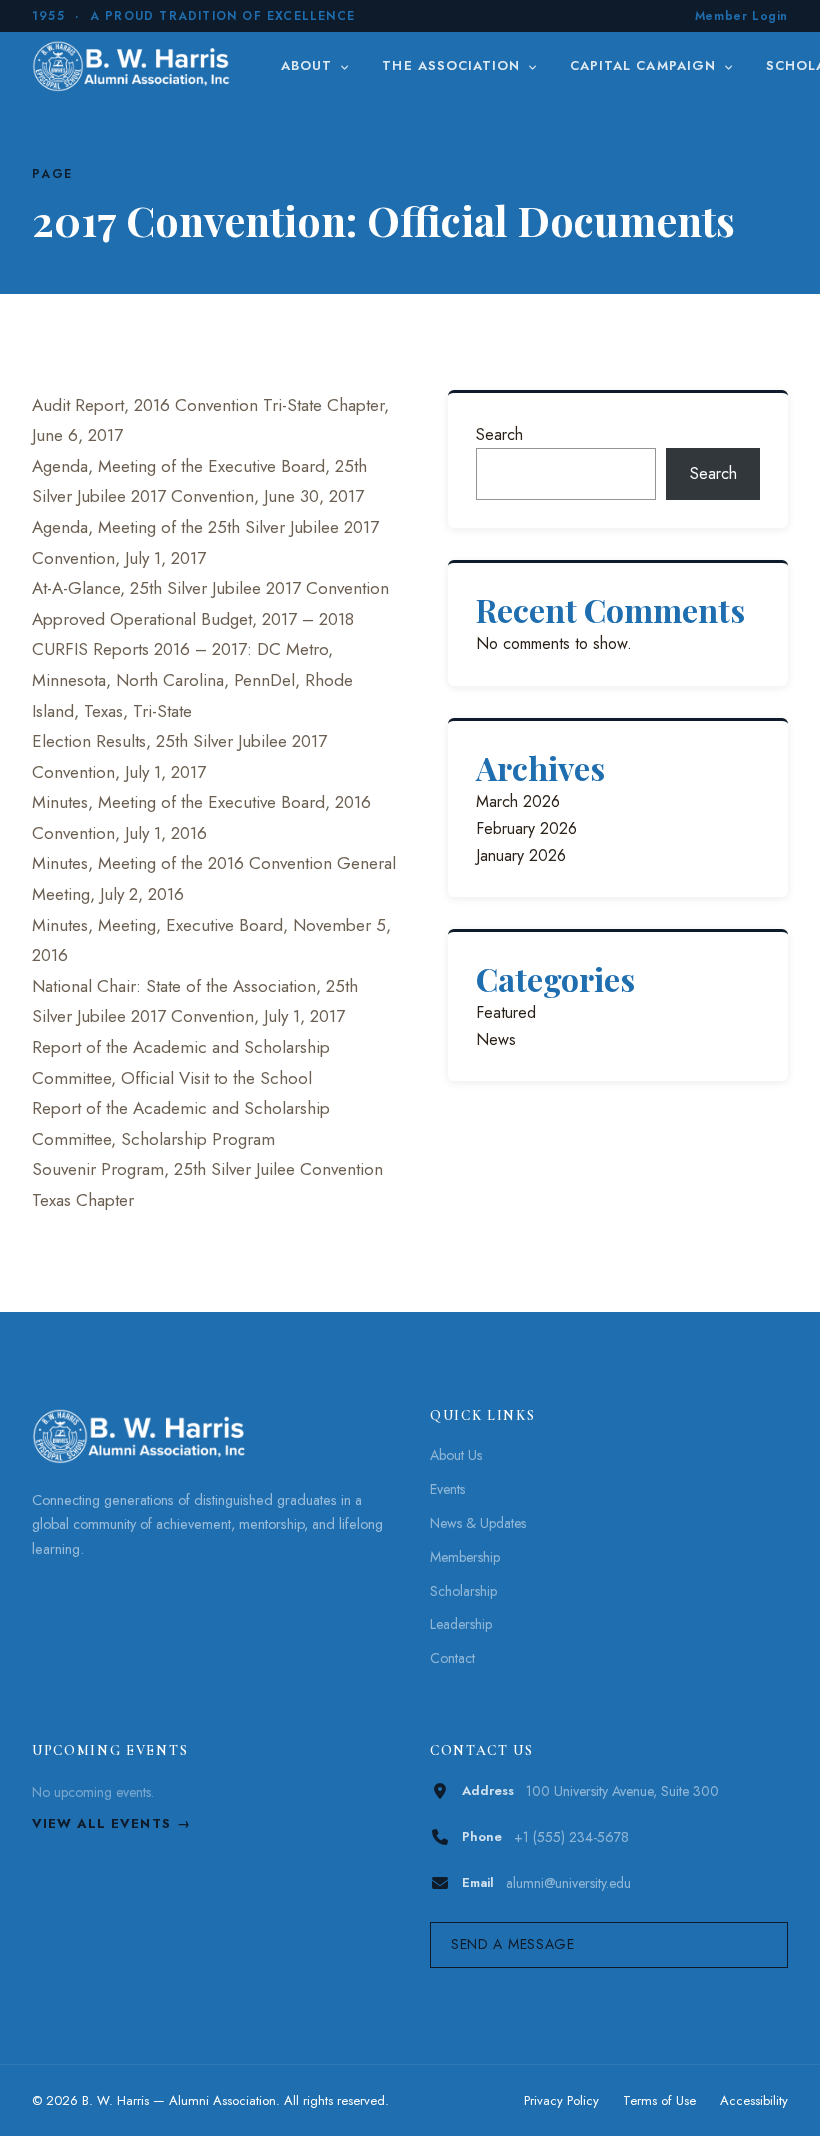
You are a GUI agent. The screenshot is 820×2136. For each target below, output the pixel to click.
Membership (465, 1557)
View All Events (101, 1823)
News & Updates (478, 1523)
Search (499, 434)
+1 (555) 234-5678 (571, 1837)
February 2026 (526, 828)
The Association (453, 65)
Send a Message (513, 1944)
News (496, 1039)
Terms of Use (659, 2100)
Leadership (461, 1624)
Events (447, 1489)
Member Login (741, 16)
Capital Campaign (645, 65)
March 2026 (518, 801)
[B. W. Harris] (133, 66)
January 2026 (521, 855)
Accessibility (754, 2100)
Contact (452, 1658)
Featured (506, 1012)
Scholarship (463, 1591)
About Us (456, 1455)
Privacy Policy (561, 2100)
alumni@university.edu (568, 1883)
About (309, 65)
